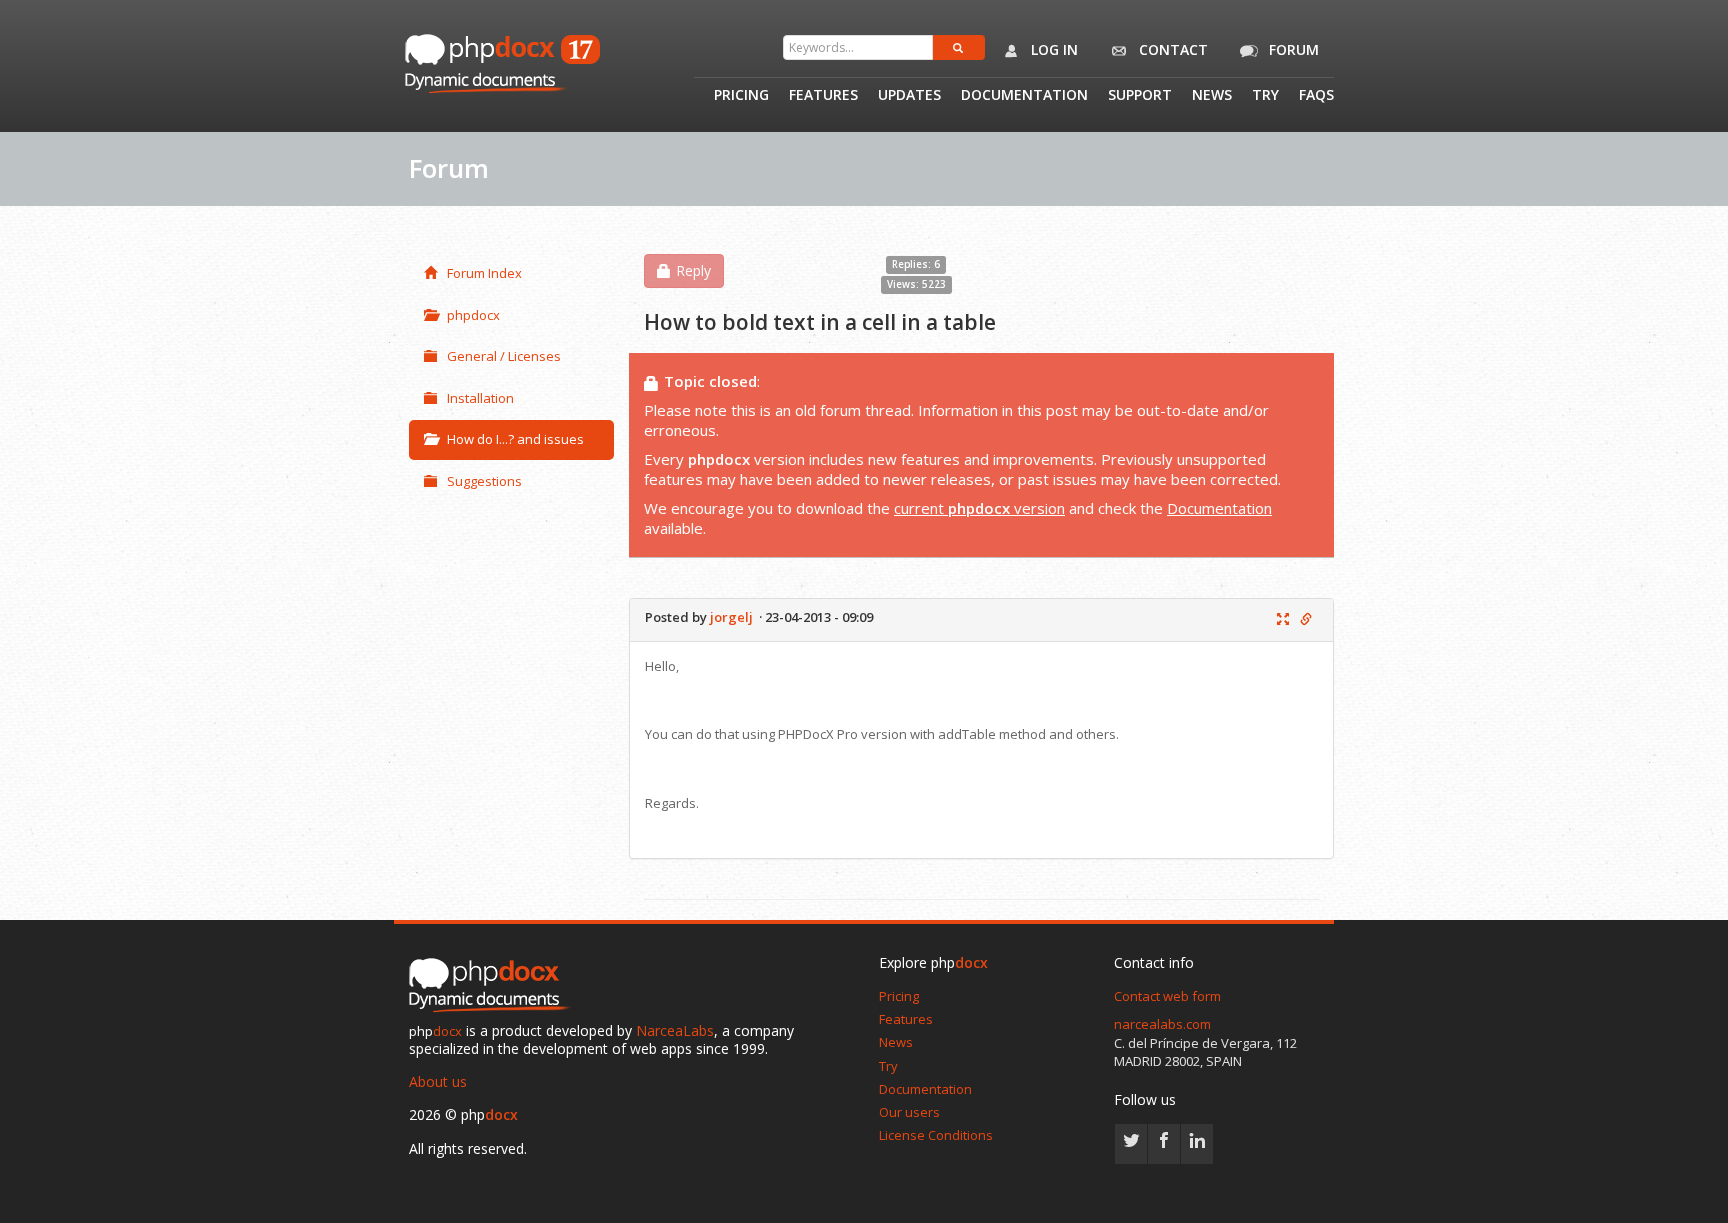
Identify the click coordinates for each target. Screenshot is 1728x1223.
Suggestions (484, 481)
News (1212, 96)
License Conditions (936, 1135)
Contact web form (1167, 996)
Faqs (1316, 96)
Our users (909, 1112)
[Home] (494, 986)
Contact (1171, 49)
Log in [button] (1052, 49)
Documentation (1024, 96)
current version (979, 508)
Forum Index (484, 273)
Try (1265, 96)
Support (1140, 96)
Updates (909, 96)
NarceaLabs (675, 1030)
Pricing (741, 96)
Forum (1292, 49)
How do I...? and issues (515, 439)
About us (438, 1081)
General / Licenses (504, 356)
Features (823, 96)
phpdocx (473, 315)
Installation (480, 398)
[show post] (1283, 620)
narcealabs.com (1162, 1024)
